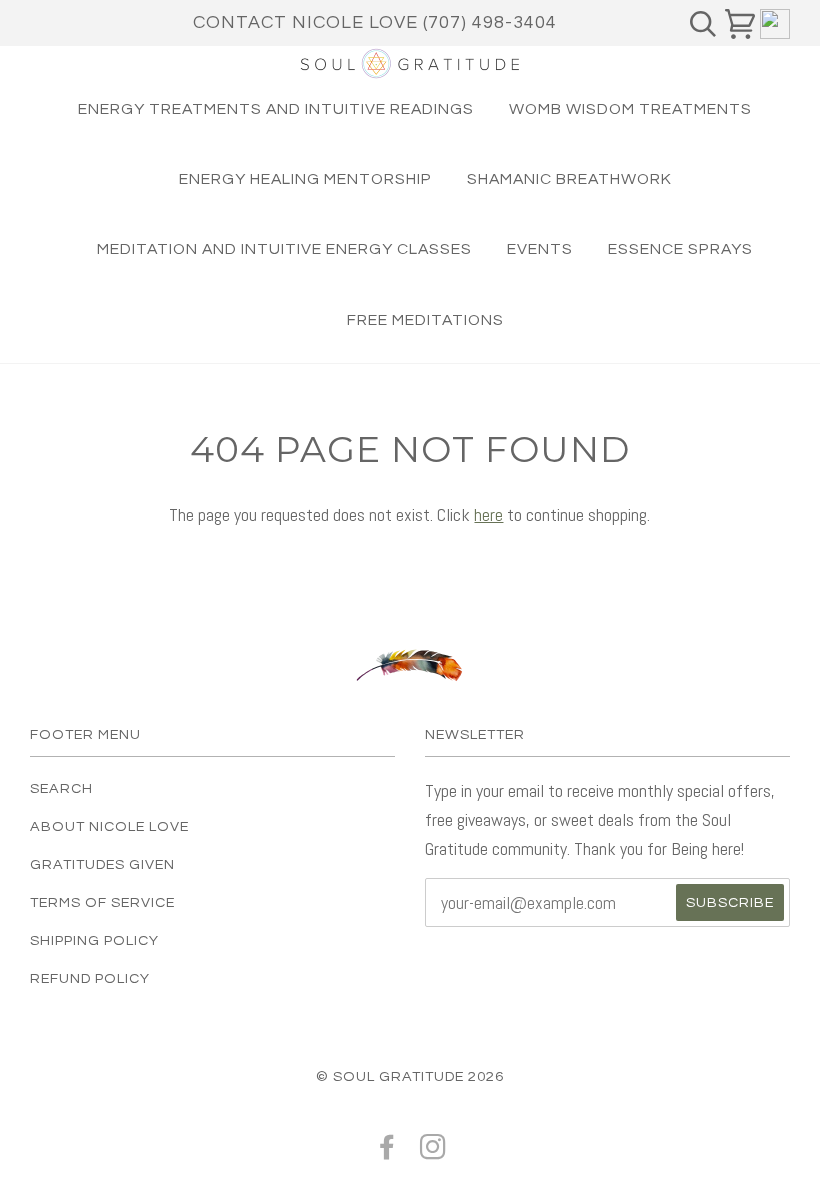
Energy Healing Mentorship (305, 179)
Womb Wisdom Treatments (630, 109)
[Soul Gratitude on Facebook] (387, 1152)
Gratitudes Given (102, 864)
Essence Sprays (680, 249)
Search (61, 788)
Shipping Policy (94, 940)
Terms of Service (102, 902)
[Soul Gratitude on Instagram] (433, 1152)
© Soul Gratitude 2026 (410, 1076)
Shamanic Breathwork (569, 179)
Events (540, 249)
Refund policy (90, 978)
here (488, 514)
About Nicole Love (109, 826)
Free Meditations (425, 320)
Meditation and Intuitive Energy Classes (284, 249)
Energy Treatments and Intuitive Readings (276, 109)
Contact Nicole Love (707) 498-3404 (375, 22)
